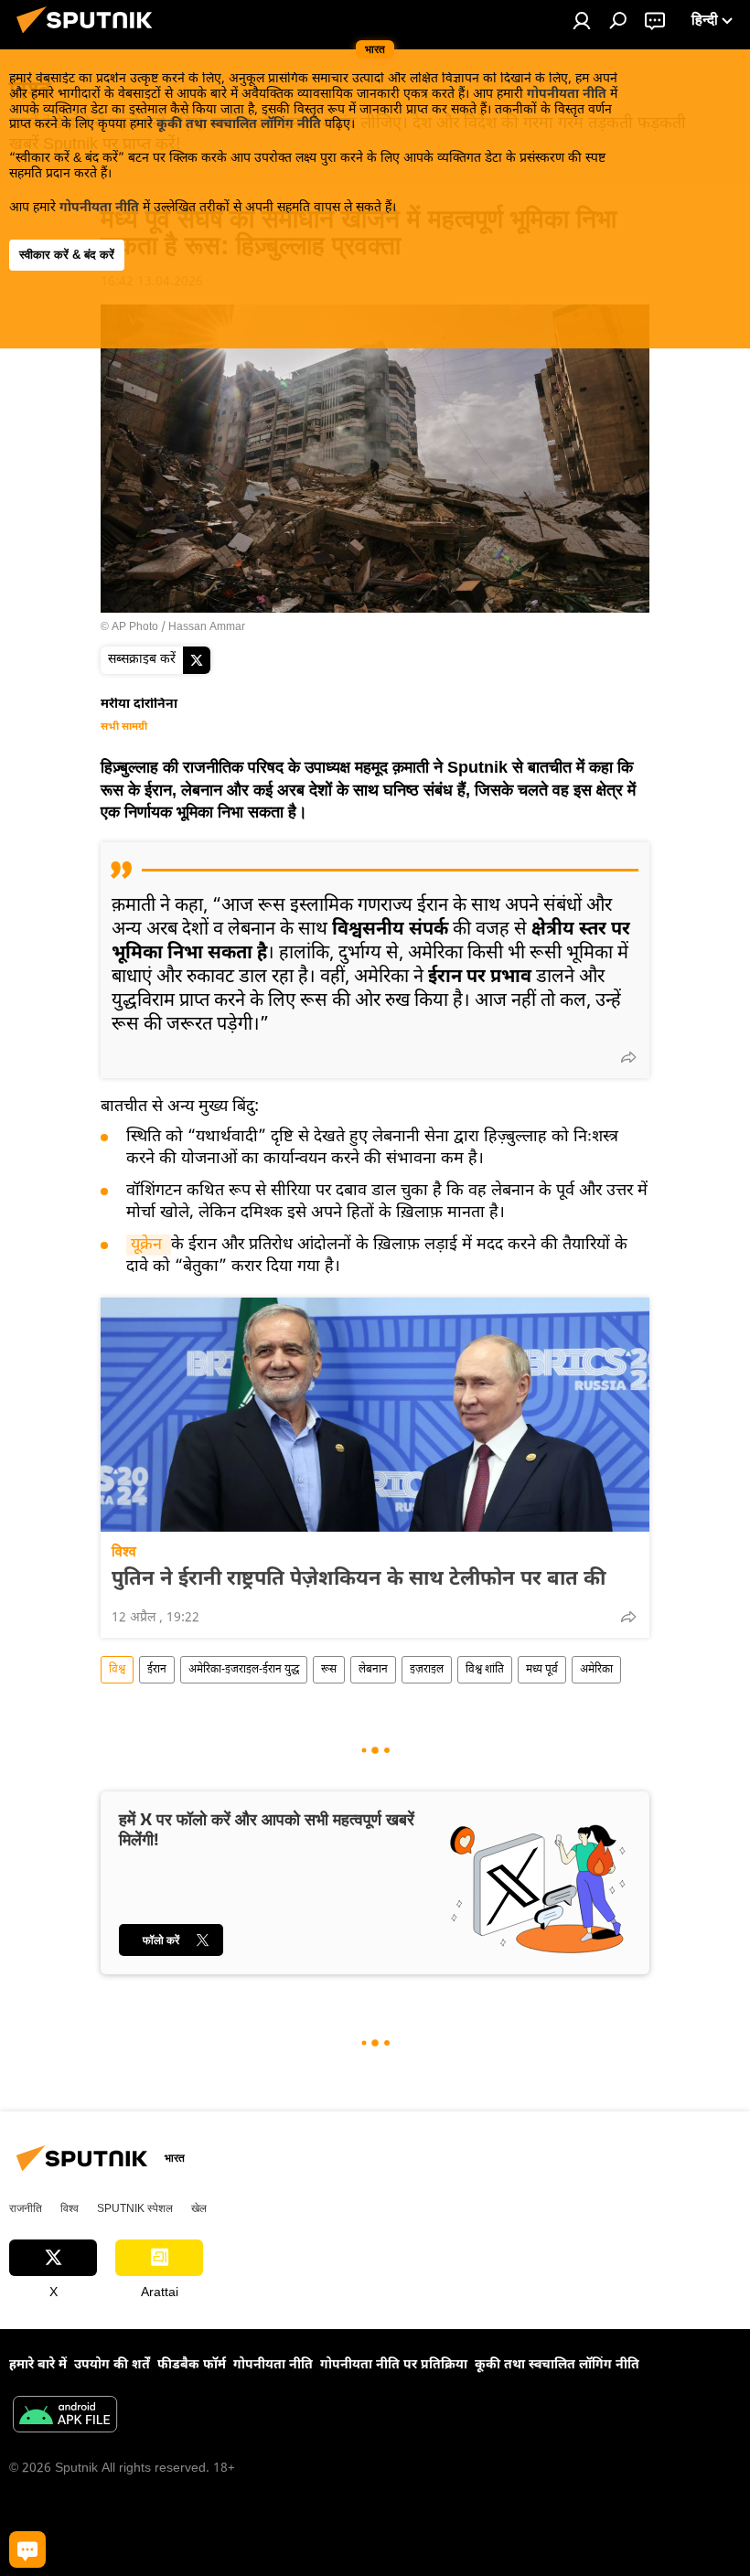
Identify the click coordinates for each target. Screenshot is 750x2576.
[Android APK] (65, 2417)
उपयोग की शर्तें (112, 2365)
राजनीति (26, 2208)
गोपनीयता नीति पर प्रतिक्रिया (394, 2365)
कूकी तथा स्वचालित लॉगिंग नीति (239, 125)
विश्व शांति (485, 1670)
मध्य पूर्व (542, 1670)
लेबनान (373, 1670)
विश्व (124, 1551)
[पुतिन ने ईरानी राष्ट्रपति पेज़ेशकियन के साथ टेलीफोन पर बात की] (375, 1415)
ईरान (157, 1670)
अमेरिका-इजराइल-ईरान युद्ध (244, 1670)
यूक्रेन (149, 1245)
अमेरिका (596, 1670)
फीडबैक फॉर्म (192, 2365)
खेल (199, 2208)
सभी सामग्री (124, 727)
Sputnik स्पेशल (135, 2208)
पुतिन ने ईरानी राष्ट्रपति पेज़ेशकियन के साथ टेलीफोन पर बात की (359, 1580)
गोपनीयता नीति (567, 95)
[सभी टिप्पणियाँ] (27, 2549)
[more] (628, 1057)
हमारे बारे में (38, 2365)
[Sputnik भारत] (90, 37)
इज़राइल (427, 1670)
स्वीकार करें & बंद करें (67, 255)
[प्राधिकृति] (582, 20)
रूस (329, 1670)
